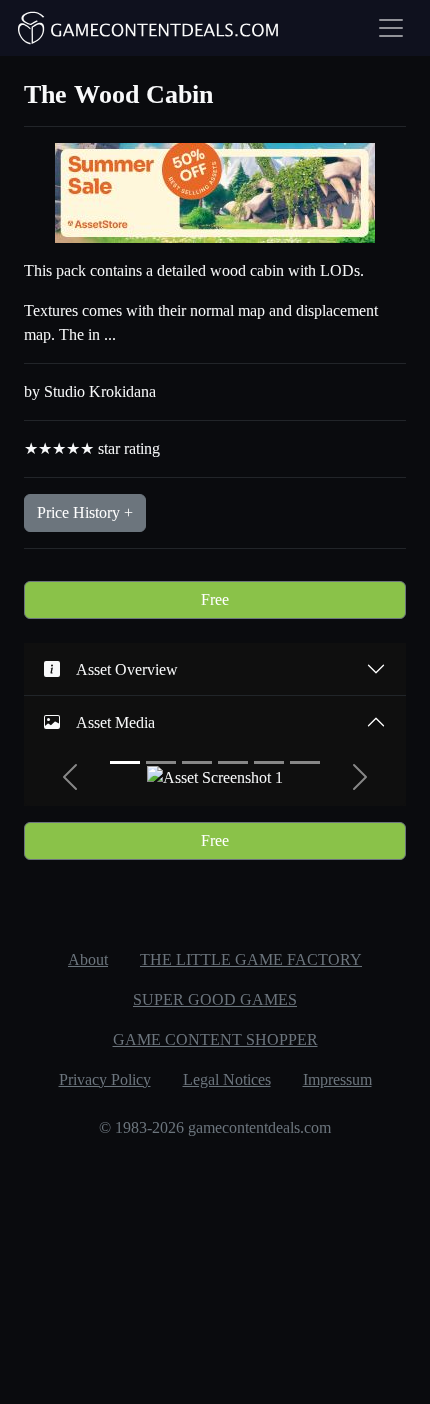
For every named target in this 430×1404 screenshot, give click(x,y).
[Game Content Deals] (149, 28)
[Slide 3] (197, 762)
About (88, 959)
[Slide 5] (269, 762)
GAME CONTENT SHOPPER (215, 1039)
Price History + (85, 512)
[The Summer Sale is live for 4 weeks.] (215, 191)
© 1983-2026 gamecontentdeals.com (215, 1127)
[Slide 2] (161, 762)
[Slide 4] (233, 762)
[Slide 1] (125, 762)
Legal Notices (227, 1079)
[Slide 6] (305, 762)
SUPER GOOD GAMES (215, 999)
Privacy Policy (105, 1079)
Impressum (337, 1079)
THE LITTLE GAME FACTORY (251, 959)
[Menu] (391, 28)
